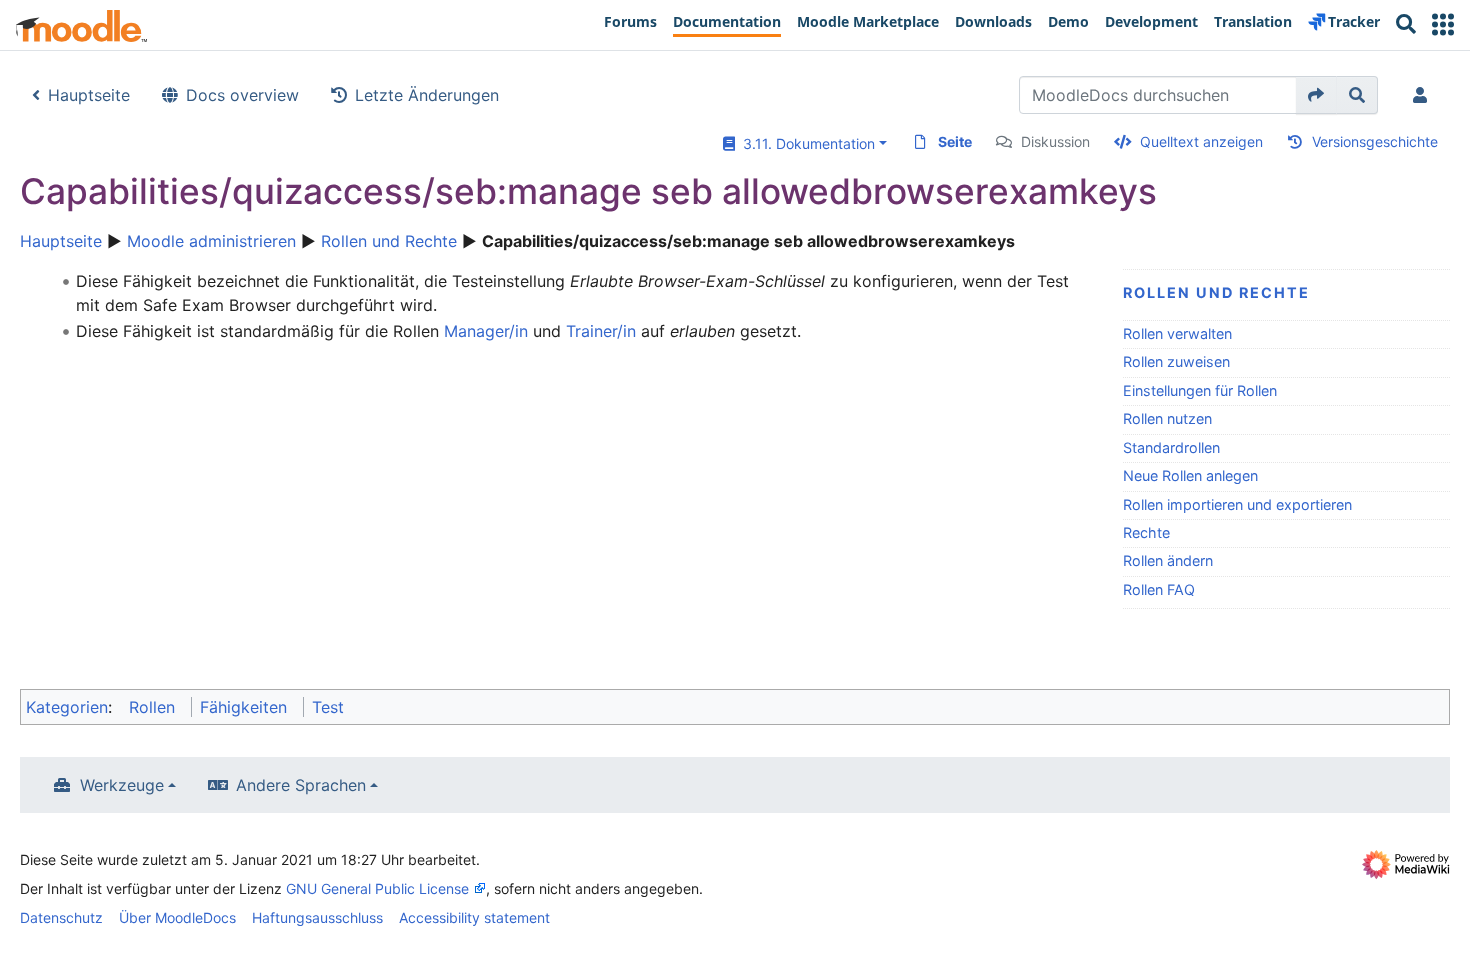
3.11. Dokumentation (805, 143)
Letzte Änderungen (427, 95)
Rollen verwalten (1177, 333)
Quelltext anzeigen (1201, 141)
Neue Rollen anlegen (1190, 475)
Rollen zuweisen (1176, 361)
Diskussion (1055, 141)
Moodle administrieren (211, 241)
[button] (1443, 24)
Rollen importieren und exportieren (1237, 504)
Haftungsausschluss (317, 917)
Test (328, 707)
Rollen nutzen (1167, 418)
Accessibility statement (474, 917)
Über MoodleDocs (177, 917)
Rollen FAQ (1159, 589)
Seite (955, 141)
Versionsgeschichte (1375, 141)
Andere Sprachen (301, 785)
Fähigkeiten (243, 707)
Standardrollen (1171, 447)
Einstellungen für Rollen (1200, 390)
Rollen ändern (1168, 560)
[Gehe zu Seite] (1316, 95)
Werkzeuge (122, 785)
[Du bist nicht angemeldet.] (1424, 95)
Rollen (152, 707)
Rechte (1146, 532)
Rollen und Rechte (389, 241)
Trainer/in (601, 331)
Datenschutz (61, 917)
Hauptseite (89, 95)
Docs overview (242, 95)
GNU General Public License (377, 888)
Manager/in (486, 331)
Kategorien (67, 707)
